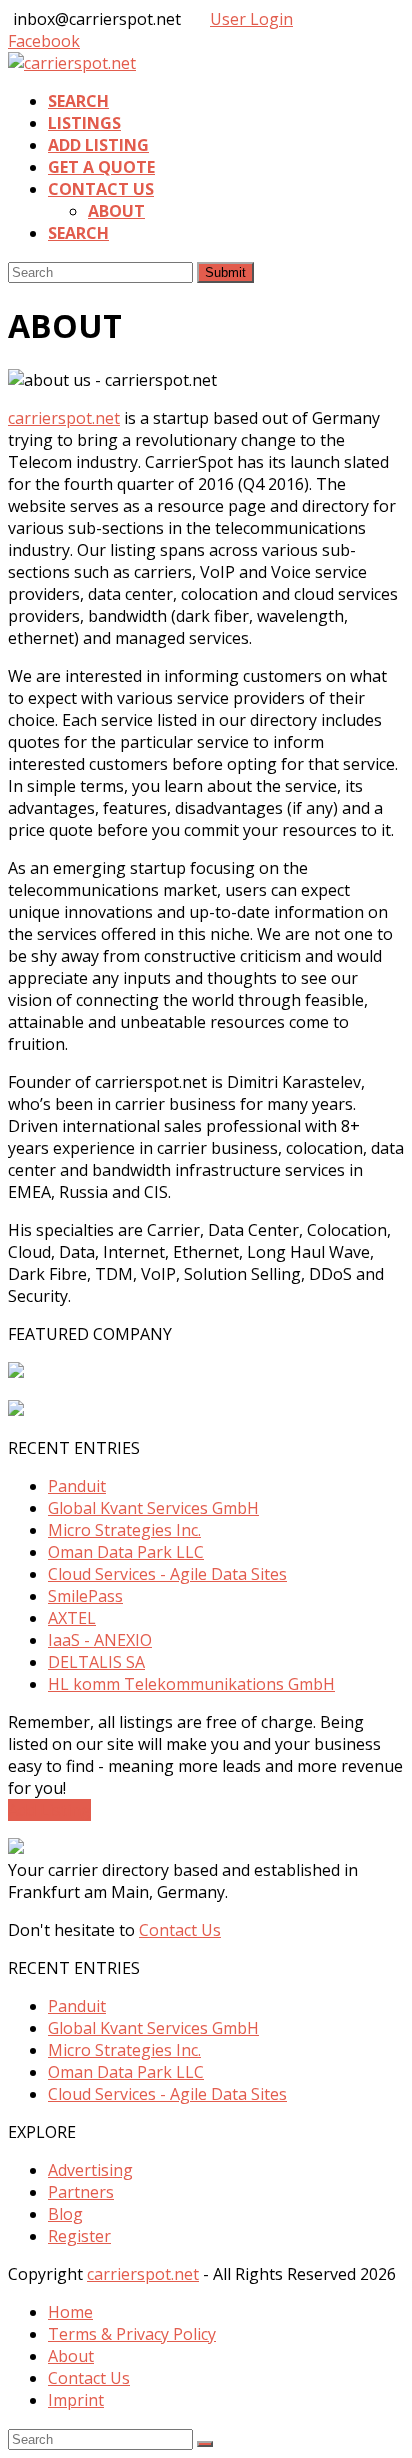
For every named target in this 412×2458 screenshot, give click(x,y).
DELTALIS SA (96, 1662)
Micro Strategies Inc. (124, 1530)
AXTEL (72, 1618)
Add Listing (49, 1810)
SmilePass (85, 1596)
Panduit (77, 1486)
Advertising (90, 2170)
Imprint (76, 2400)
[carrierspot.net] (72, 63)
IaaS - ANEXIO (100, 1640)
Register (79, 2236)
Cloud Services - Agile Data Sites (167, 1574)
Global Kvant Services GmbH (153, 1508)
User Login (251, 19)
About (71, 2356)
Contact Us (180, 1930)
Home (70, 2312)
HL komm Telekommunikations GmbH (191, 1684)
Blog (65, 2214)
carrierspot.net (64, 418)
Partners (81, 2192)
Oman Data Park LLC (126, 1552)
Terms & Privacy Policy (132, 2334)
